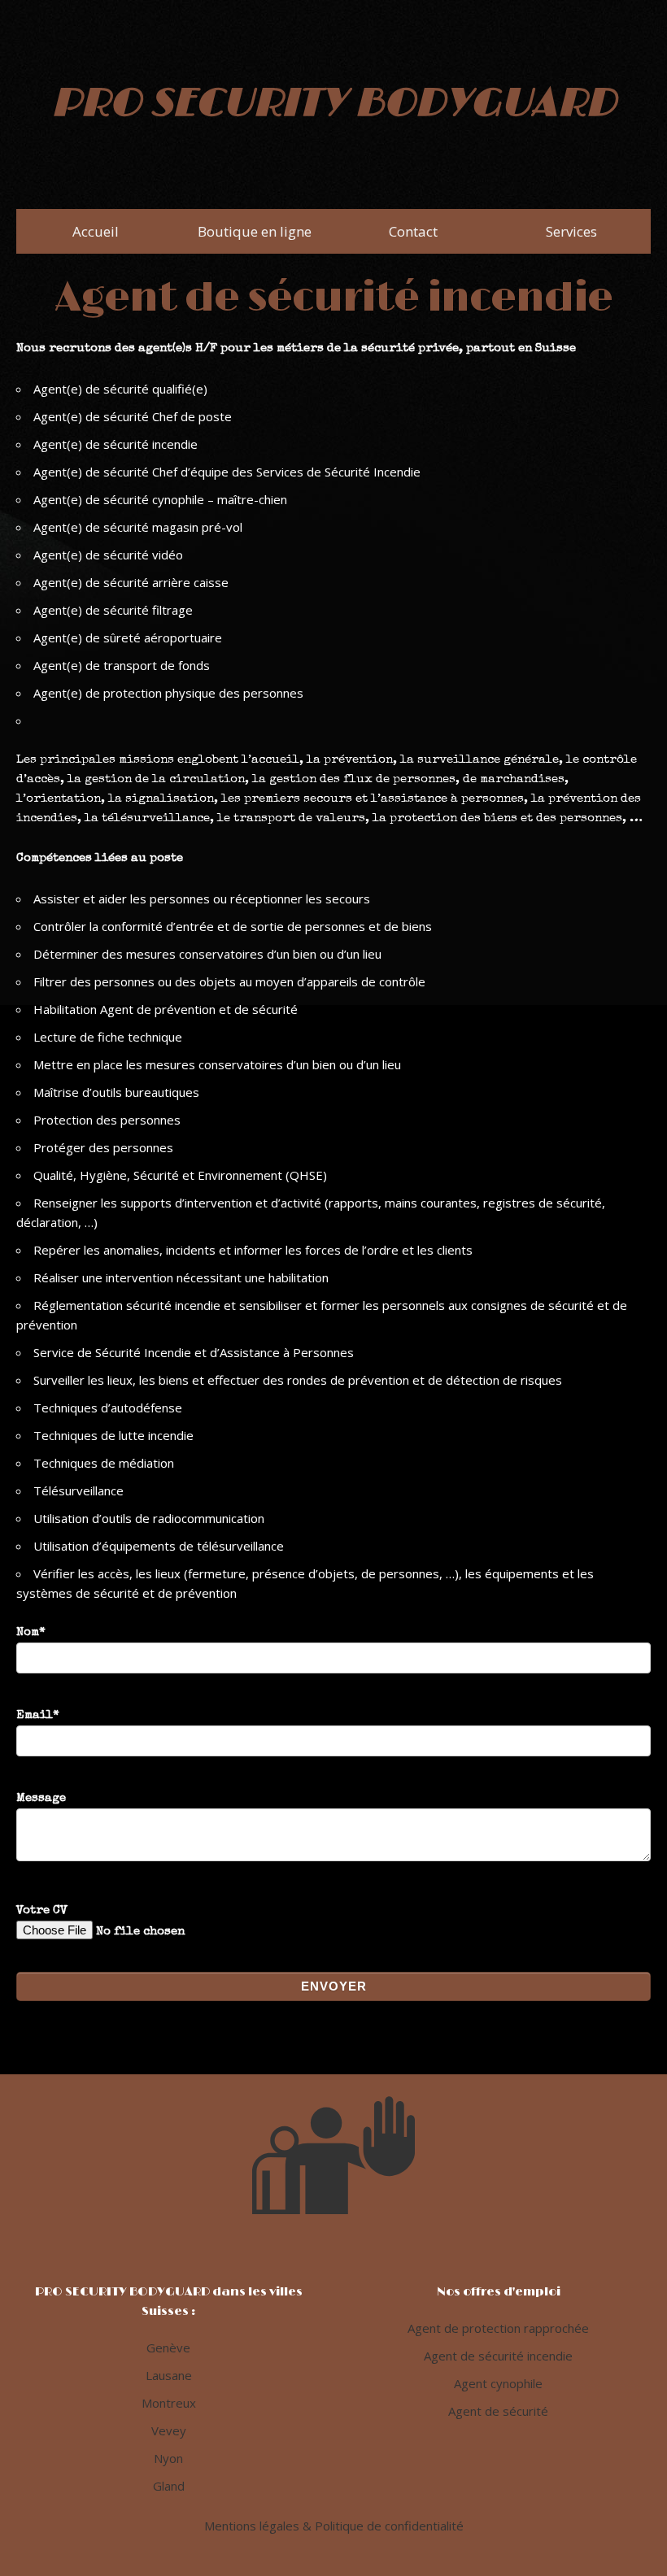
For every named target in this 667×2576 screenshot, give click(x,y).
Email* (38, 1715)
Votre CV (42, 1910)
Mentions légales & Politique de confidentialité (334, 2526)
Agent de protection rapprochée (498, 2328)
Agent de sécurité (498, 2411)
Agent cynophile (498, 2383)
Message (41, 1798)
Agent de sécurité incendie (498, 2356)
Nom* (31, 1632)
